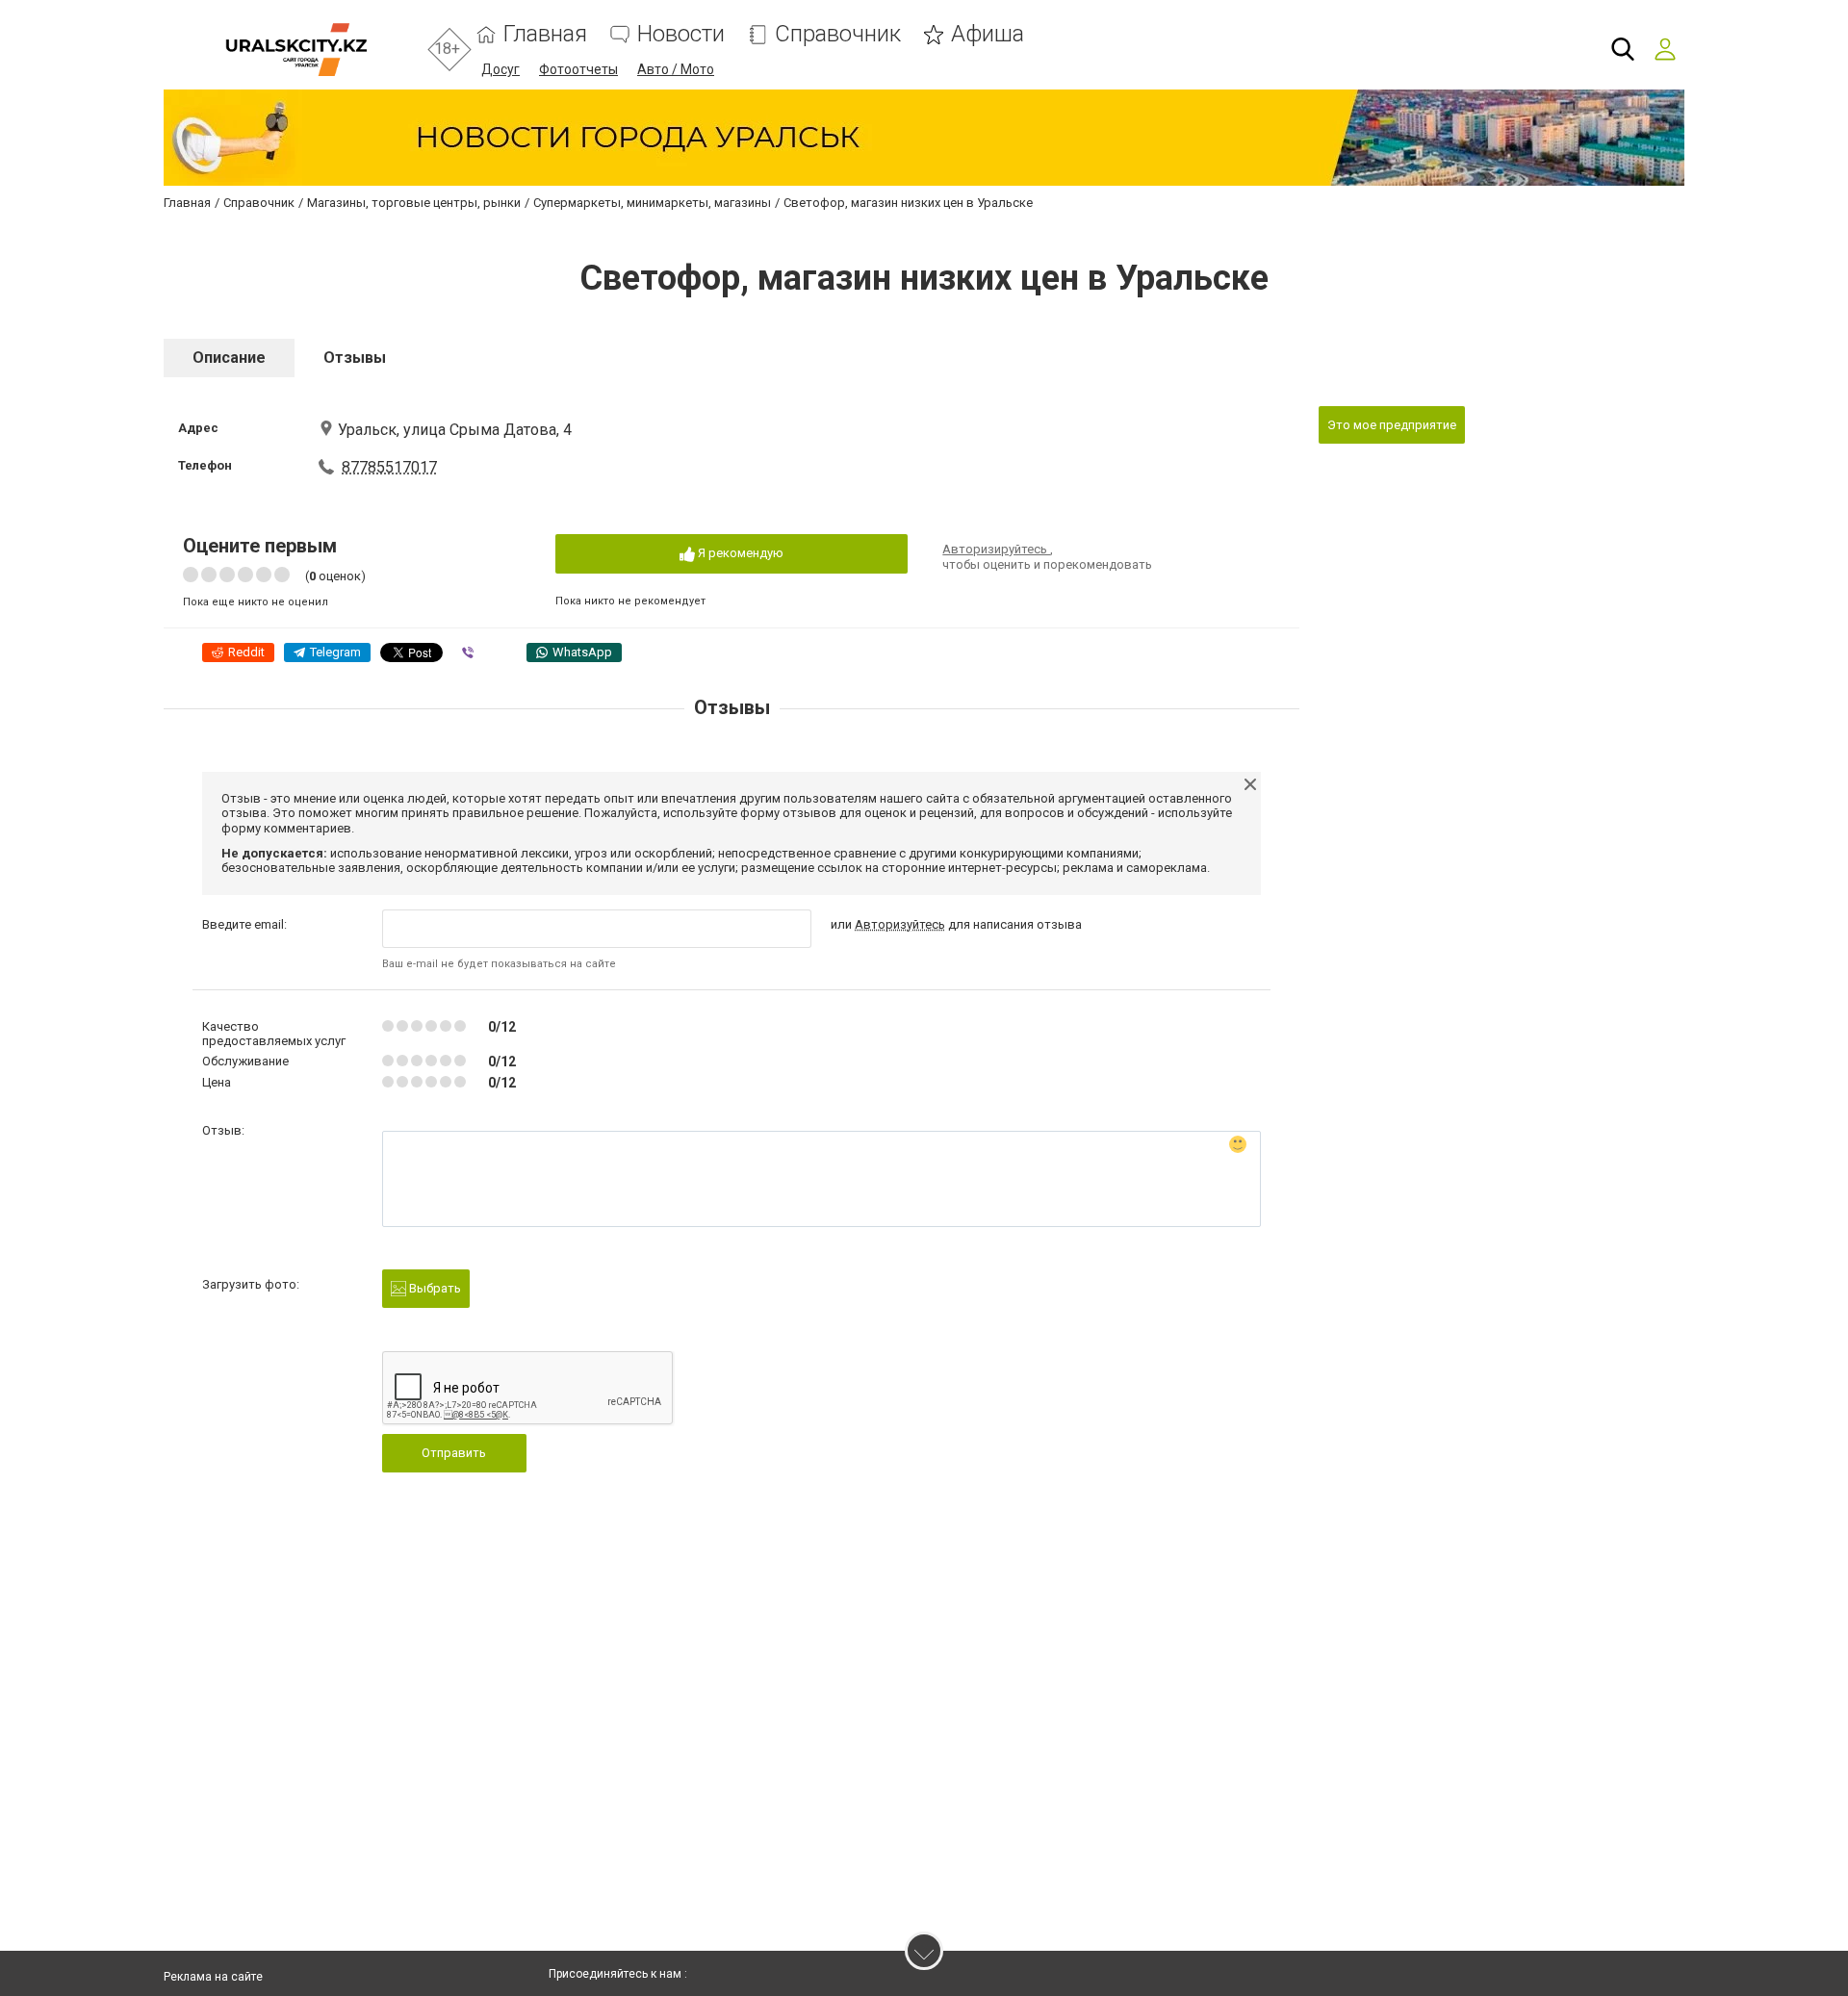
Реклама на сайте (213, 1977)
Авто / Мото (676, 69)
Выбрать (434, 1288)
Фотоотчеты (578, 69)
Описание (229, 358)
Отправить (454, 1453)
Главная (545, 34)
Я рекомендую (739, 553)
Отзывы (355, 358)
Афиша (988, 34)
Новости (681, 34)
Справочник (838, 34)
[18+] (296, 50)
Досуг (500, 69)
